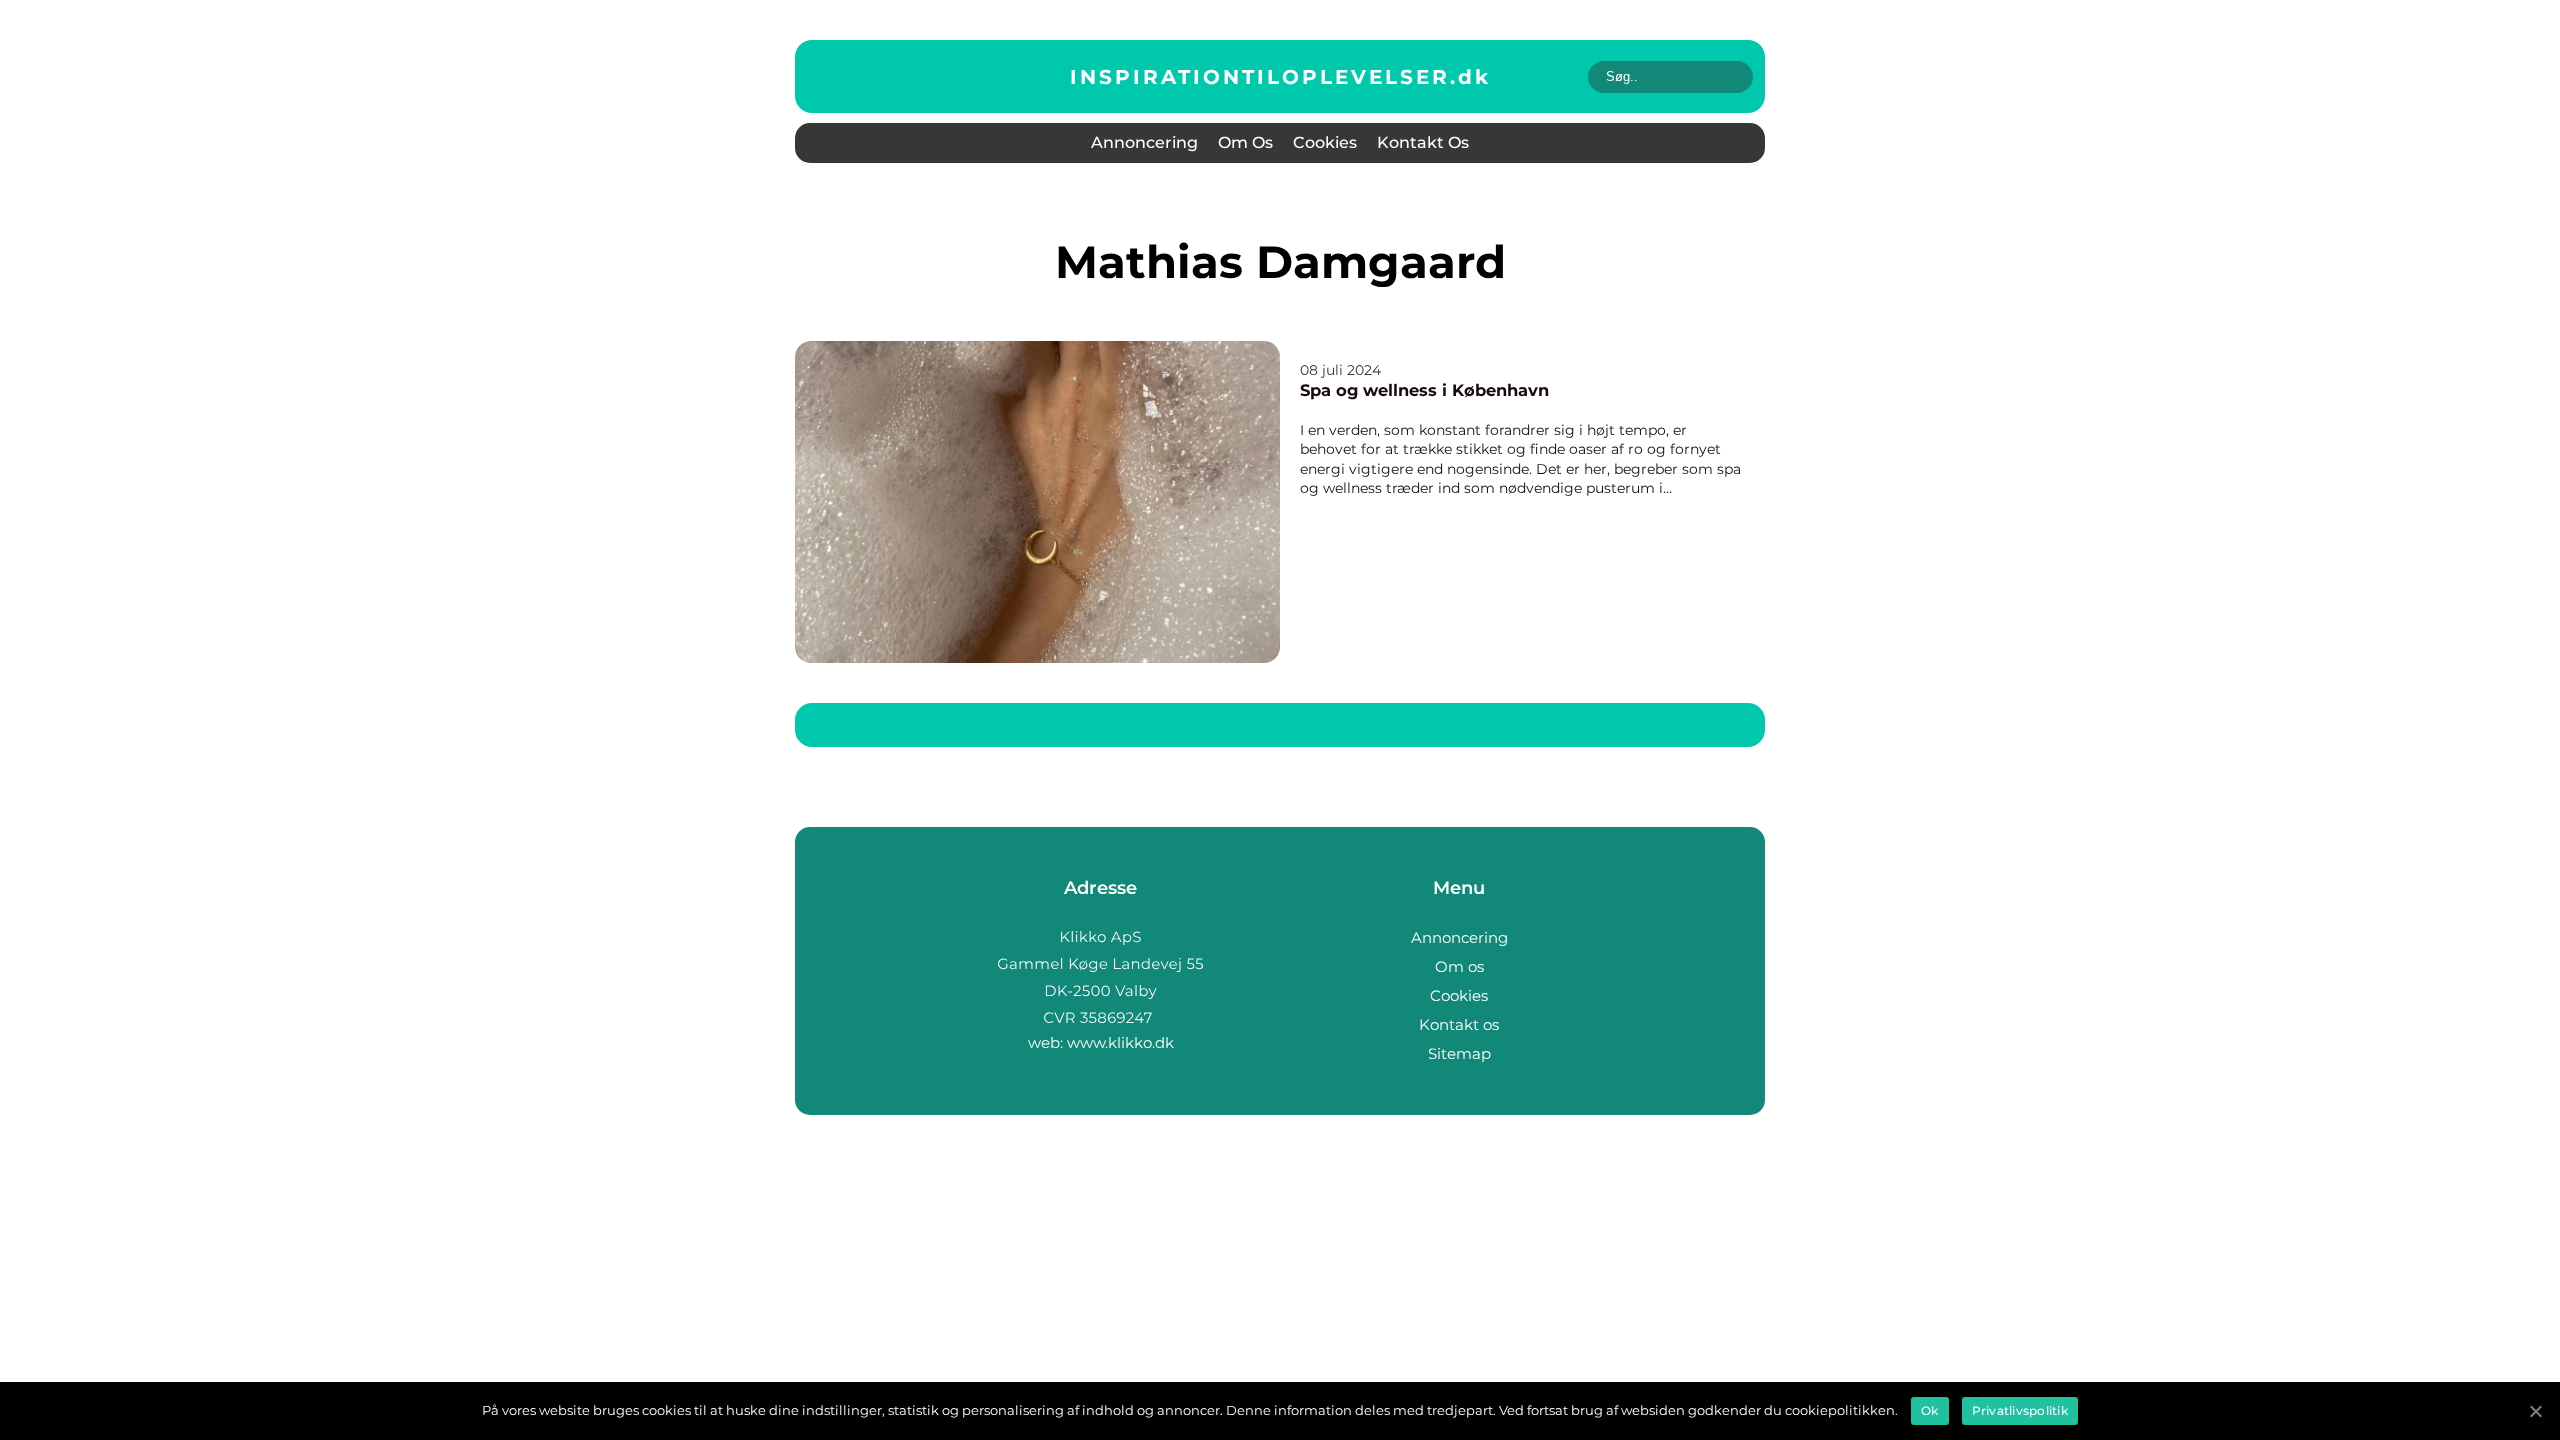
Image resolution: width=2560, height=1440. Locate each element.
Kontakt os (1423, 142)
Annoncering (1144, 142)
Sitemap (1459, 1053)
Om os (1245, 142)
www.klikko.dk (1120, 1042)
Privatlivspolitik (2020, 1410)
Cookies (1325, 142)
